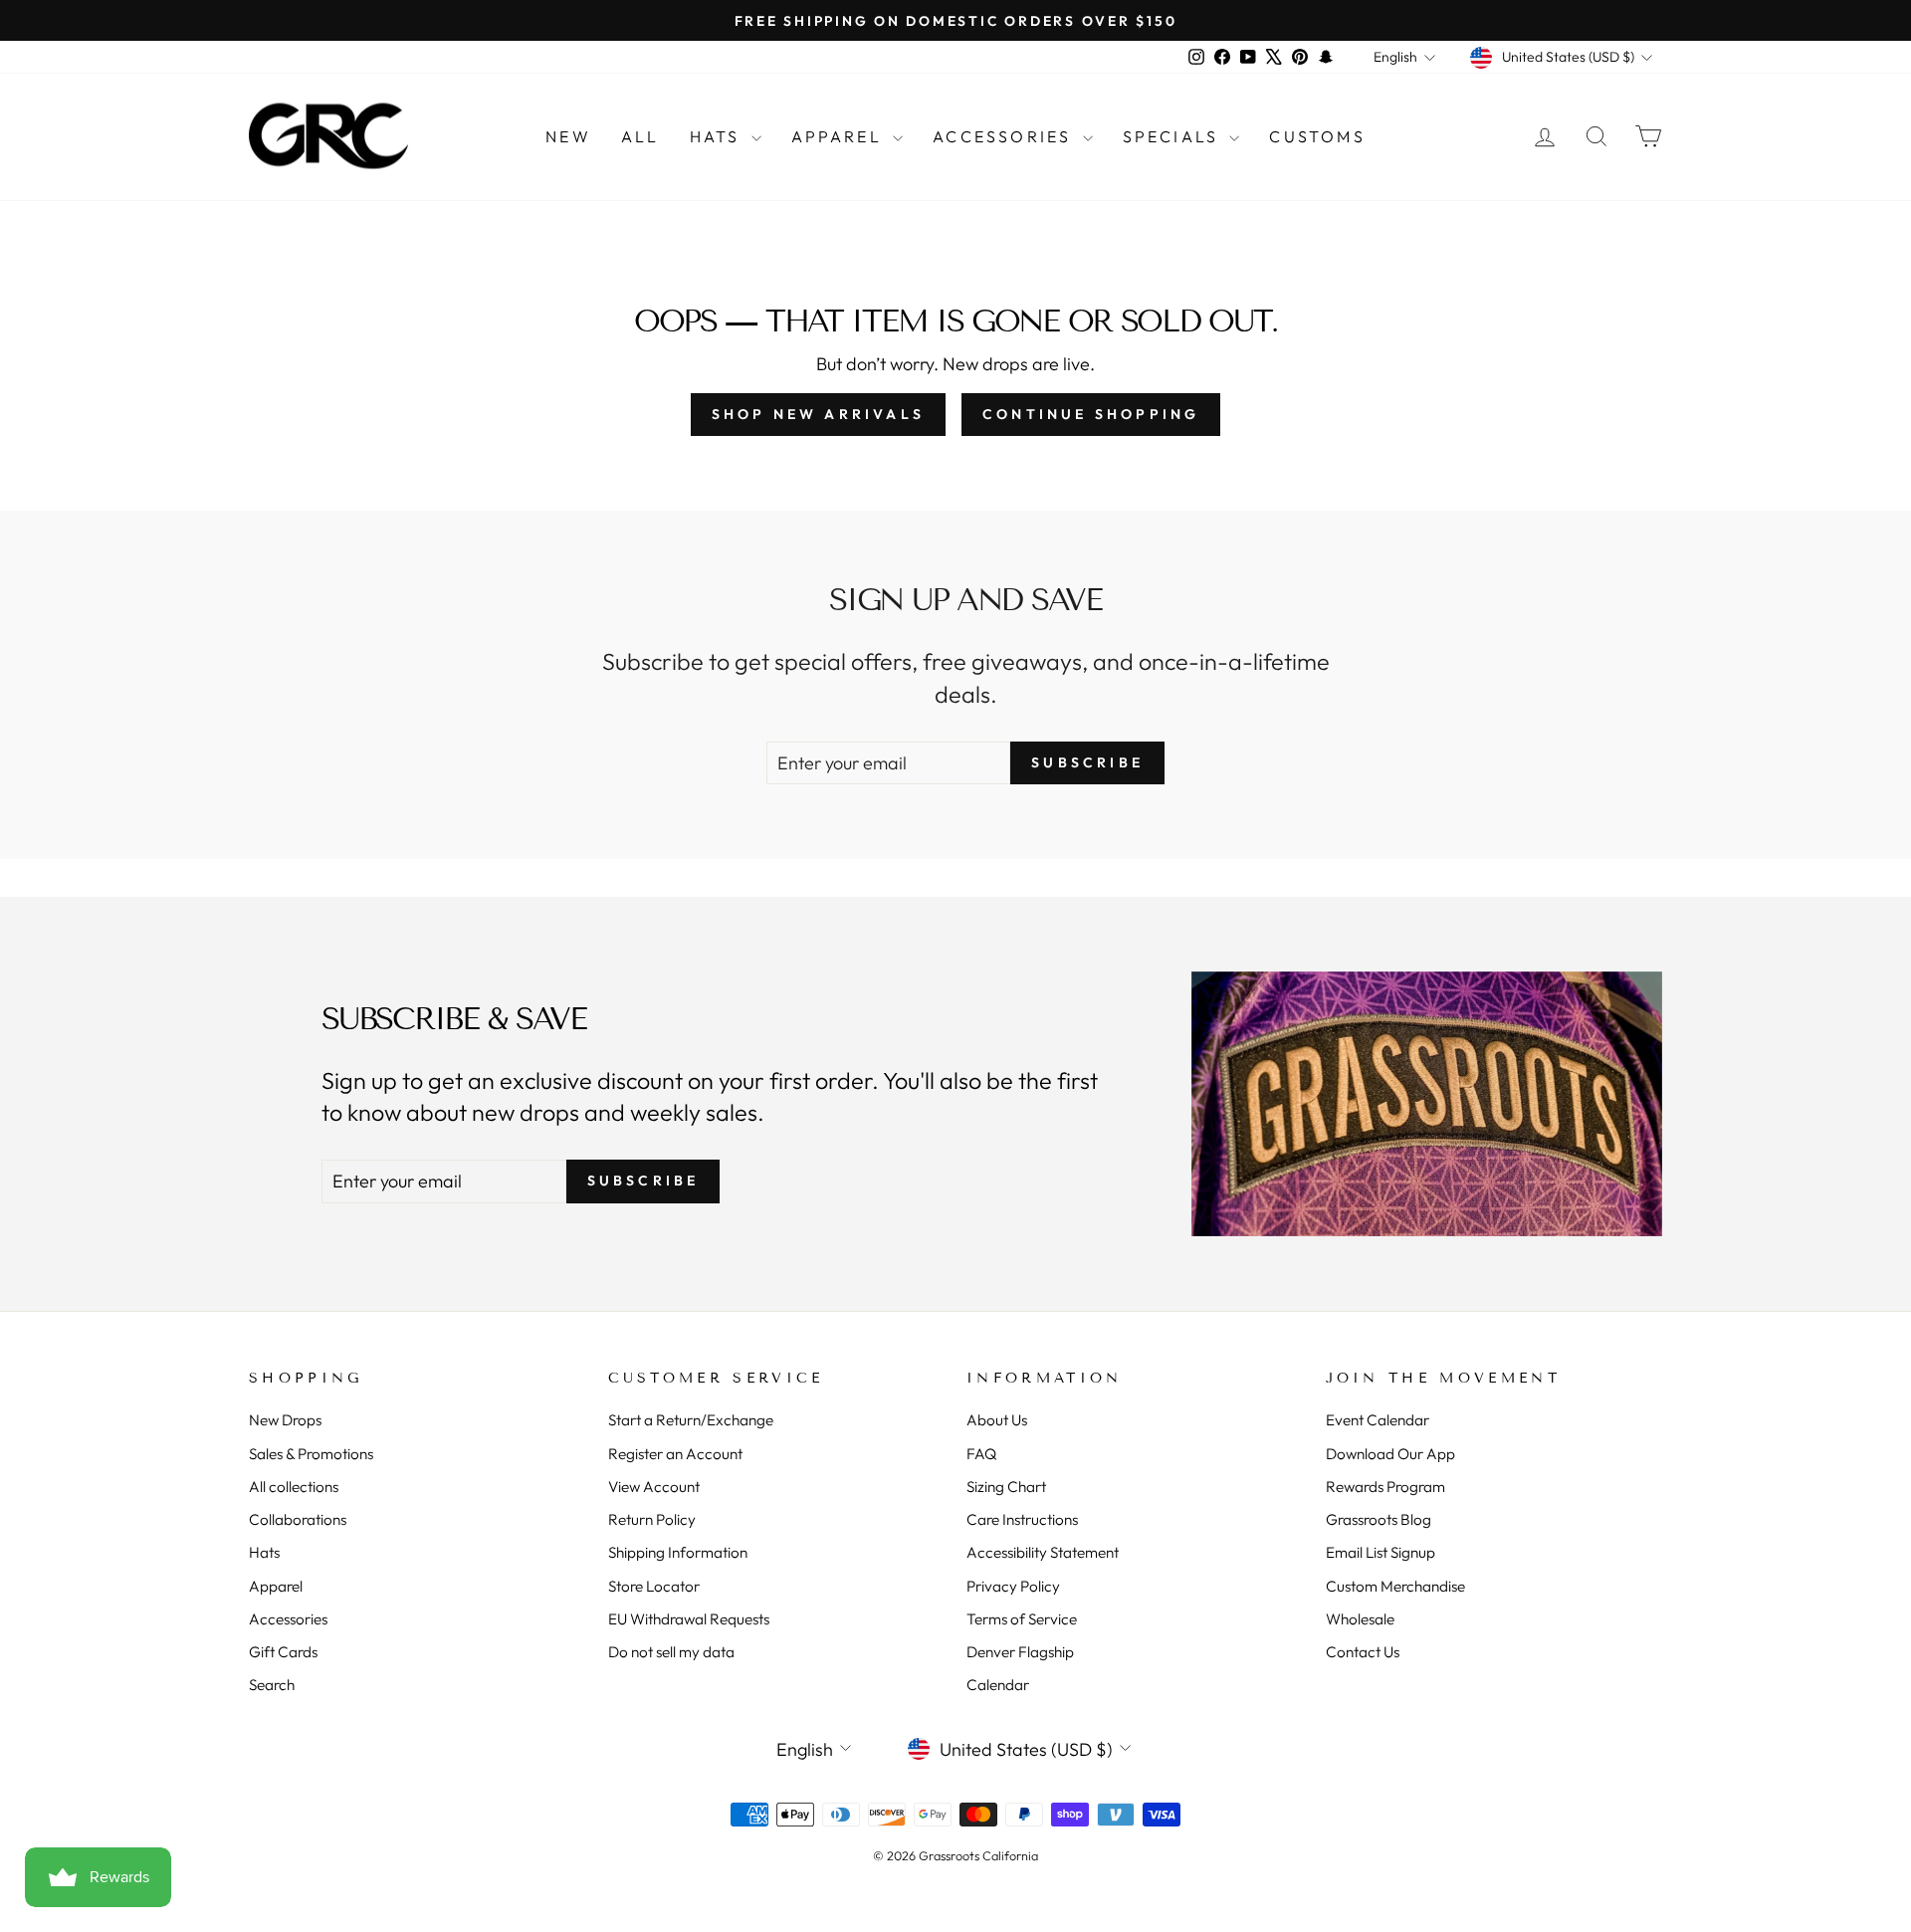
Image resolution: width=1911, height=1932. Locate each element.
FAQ (981, 1454)
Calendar (998, 1685)
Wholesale (1360, 1619)
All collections (294, 1487)
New (568, 136)
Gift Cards (283, 1652)
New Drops (285, 1420)
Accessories (1005, 136)
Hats (718, 136)
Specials (1174, 136)
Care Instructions (1022, 1519)
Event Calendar (1378, 1420)
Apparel (840, 136)
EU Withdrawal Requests (689, 1619)
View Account (654, 1487)
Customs (1317, 136)
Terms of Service (1022, 1619)
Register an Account (675, 1454)
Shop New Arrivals (818, 414)
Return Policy (652, 1519)
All (640, 136)
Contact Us (1363, 1652)
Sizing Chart (1006, 1487)
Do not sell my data (671, 1652)
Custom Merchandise (1395, 1586)
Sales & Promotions (311, 1454)
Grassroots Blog (1379, 1519)
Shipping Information (678, 1552)
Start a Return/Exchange (691, 1420)
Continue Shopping (1091, 414)
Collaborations (298, 1519)
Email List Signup (1380, 1552)
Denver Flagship (1020, 1652)
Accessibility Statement (1043, 1552)
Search (272, 1685)
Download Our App (1390, 1454)
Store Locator (654, 1586)
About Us (997, 1420)
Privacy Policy (1013, 1586)
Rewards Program (1385, 1487)
